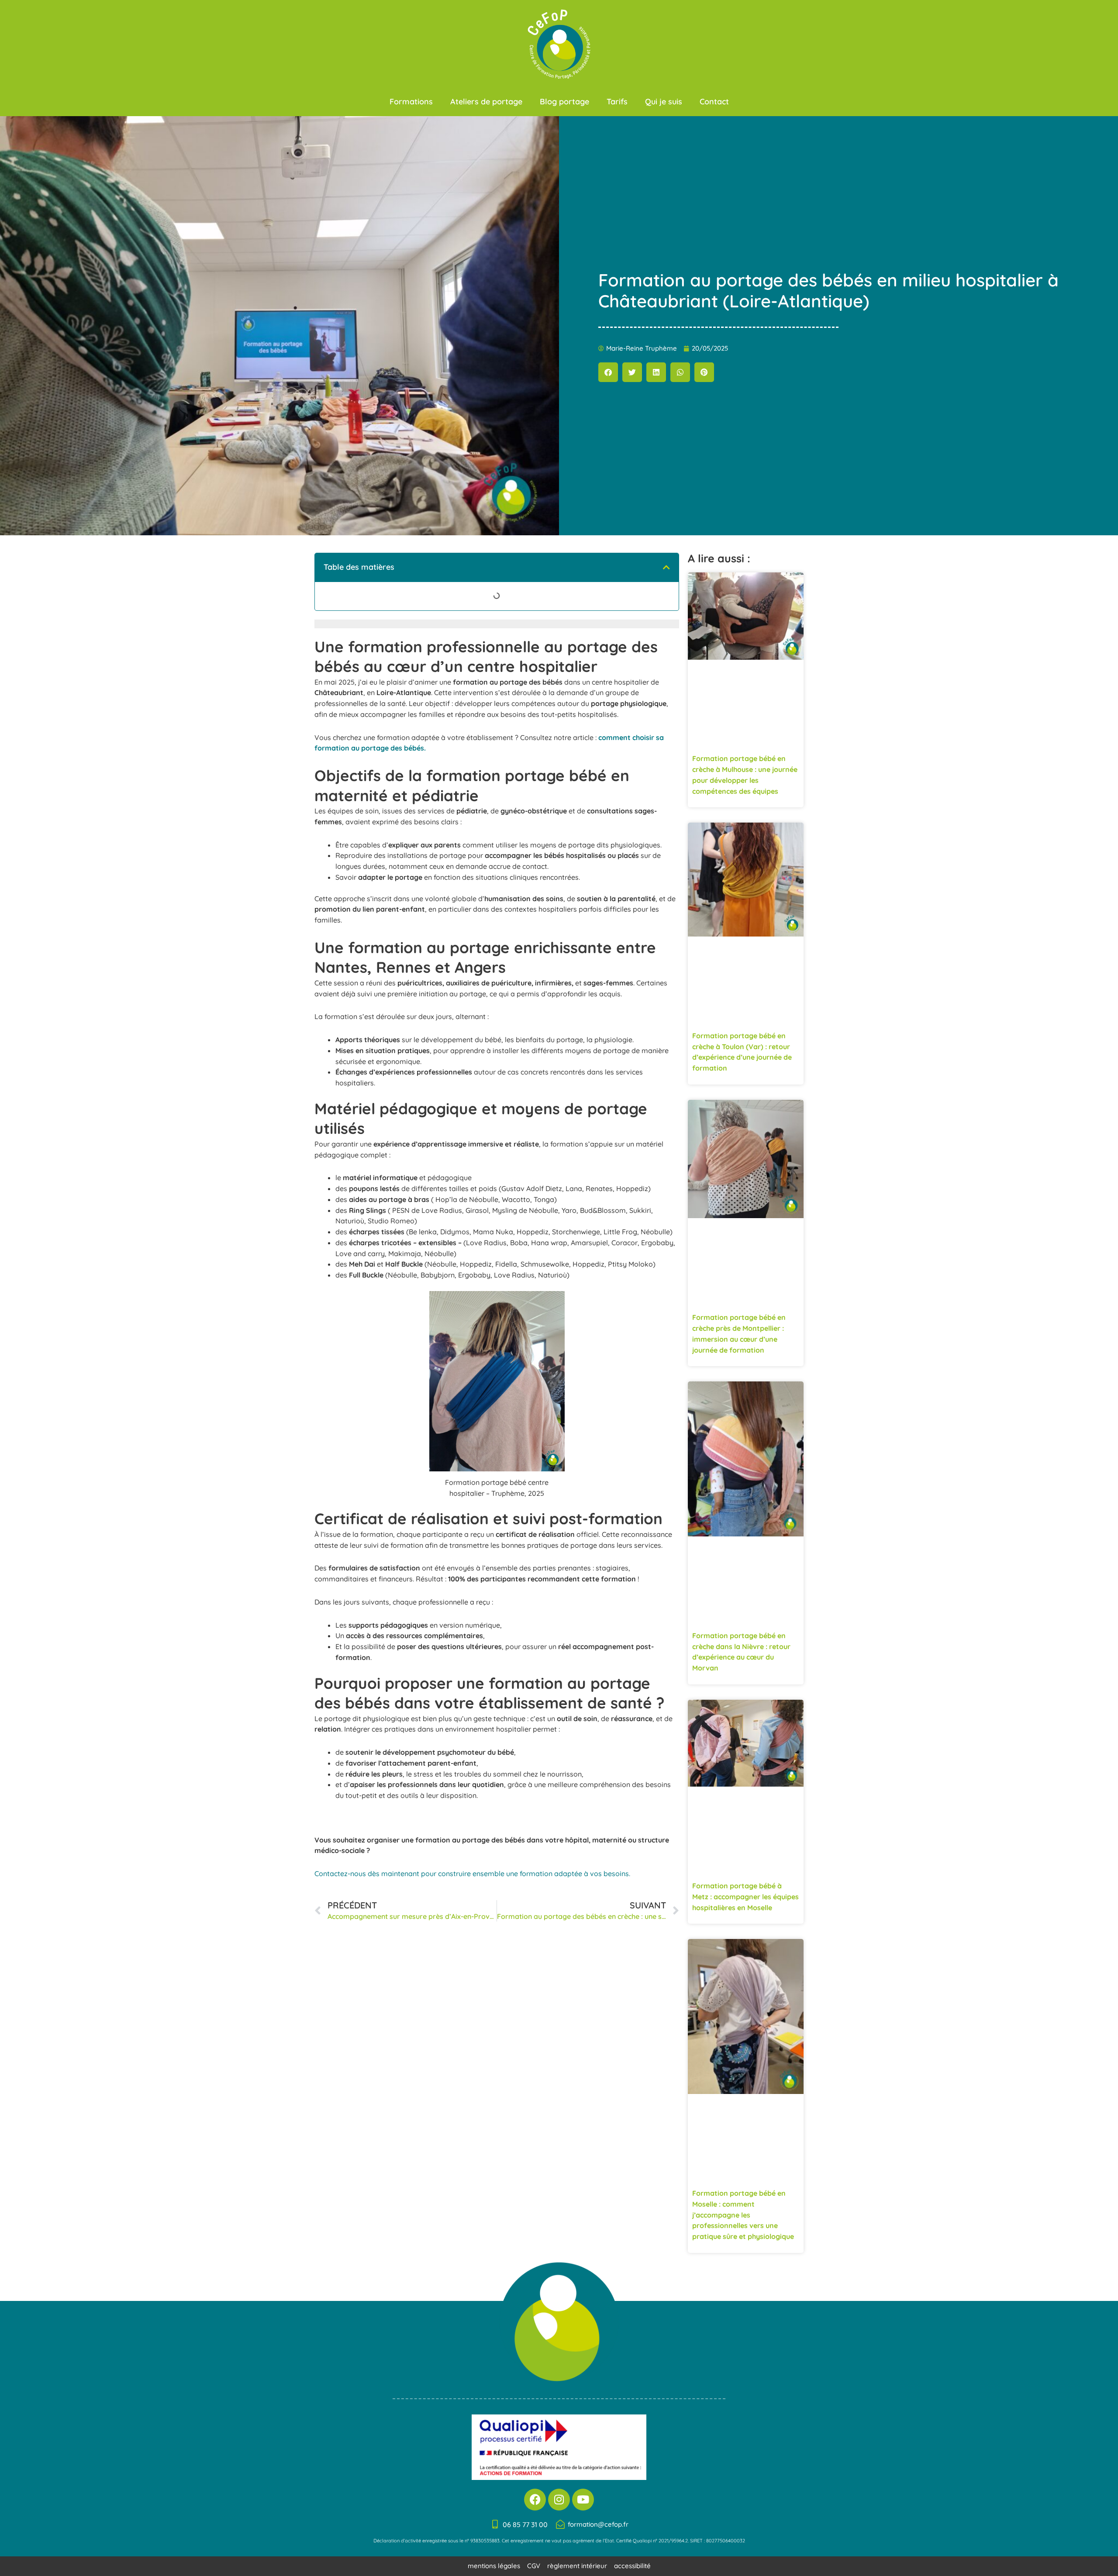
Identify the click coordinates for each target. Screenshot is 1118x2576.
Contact (714, 102)
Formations (411, 102)
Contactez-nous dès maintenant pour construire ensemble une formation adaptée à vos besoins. (472, 1873)
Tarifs (617, 102)
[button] (608, 372)
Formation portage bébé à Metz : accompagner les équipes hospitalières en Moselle (745, 1897)
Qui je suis (664, 102)
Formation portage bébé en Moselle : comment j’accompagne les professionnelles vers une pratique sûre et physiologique (743, 2215)
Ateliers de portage (486, 102)
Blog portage (564, 102)
